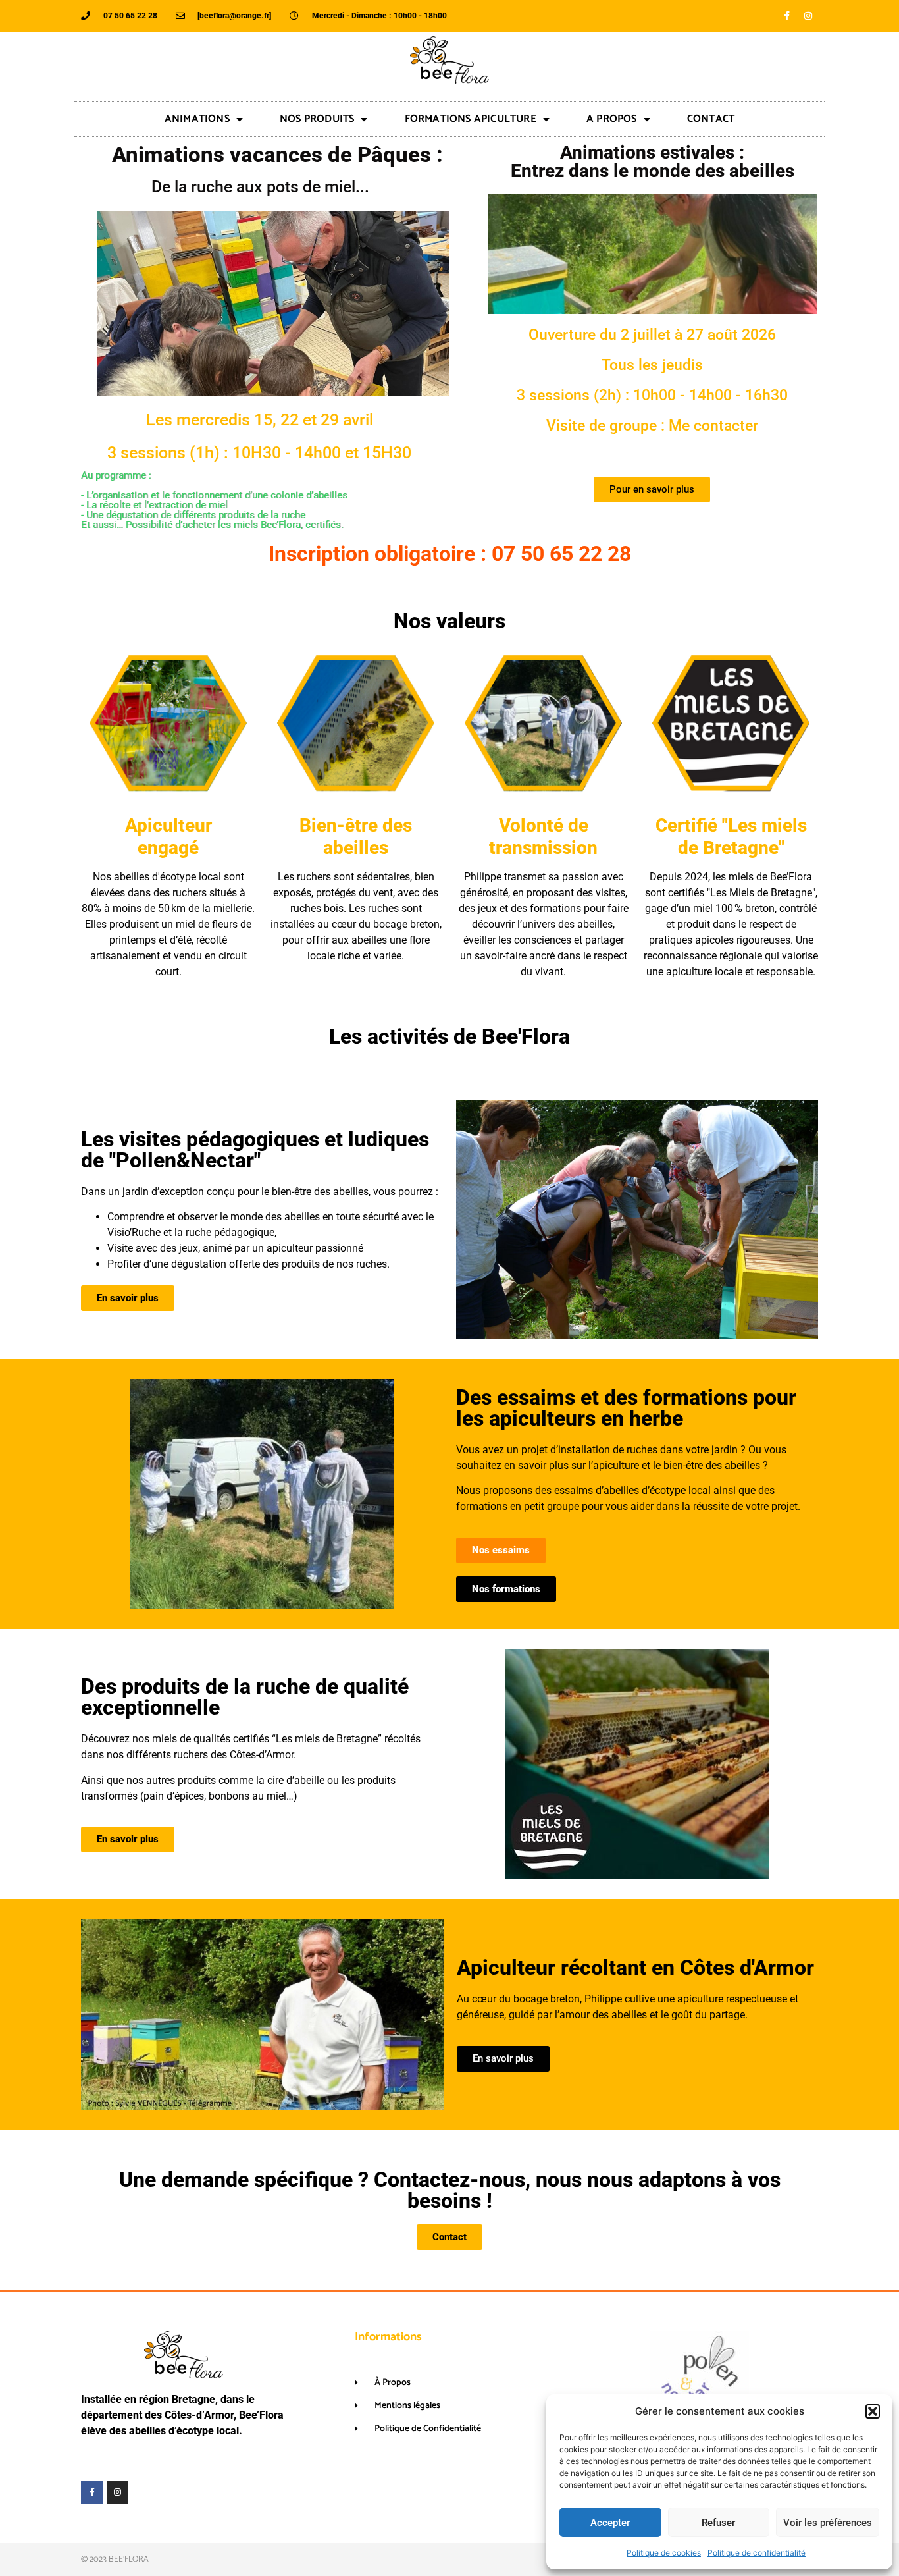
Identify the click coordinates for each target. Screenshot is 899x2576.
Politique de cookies (664, 2553)
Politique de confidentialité (757, 2553)
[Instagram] (808, 16)
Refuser (718, 2523)
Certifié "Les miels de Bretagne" (731, 837)
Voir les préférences (828, 2523)
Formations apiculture (471, 119)
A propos (612, 119)
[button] (873, 2411)
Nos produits (317, 119)
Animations (197, 119)
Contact (711, 119)
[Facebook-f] (786, 16)
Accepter (610, 2523)
